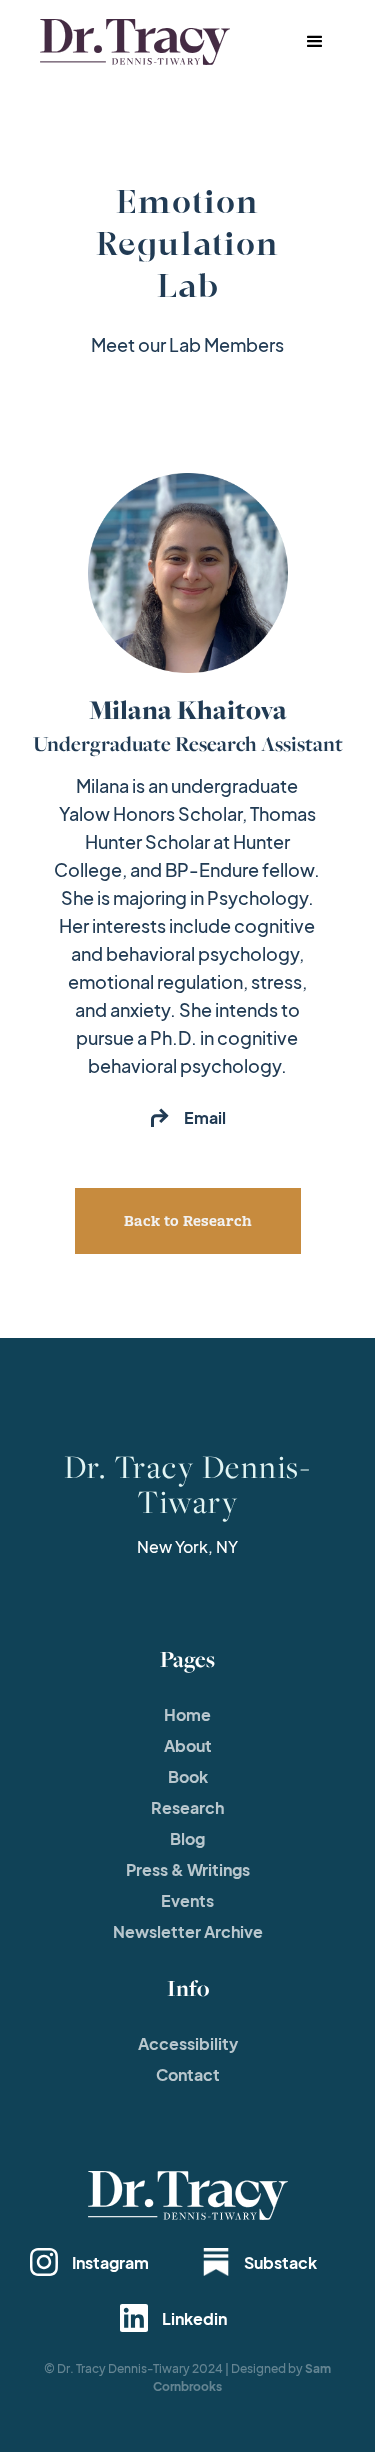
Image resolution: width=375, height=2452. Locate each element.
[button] (315, 42)
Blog (187, 1838)
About (188, 1745)
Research (187, 1807)
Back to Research (188, 1220)
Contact (188, 2074)
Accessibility (188, 2043)
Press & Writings (188, 1869)
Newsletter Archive (188, 1931)
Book (188, 1776)
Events (187, 1900)
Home (187, 1714)
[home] (130, 42)
